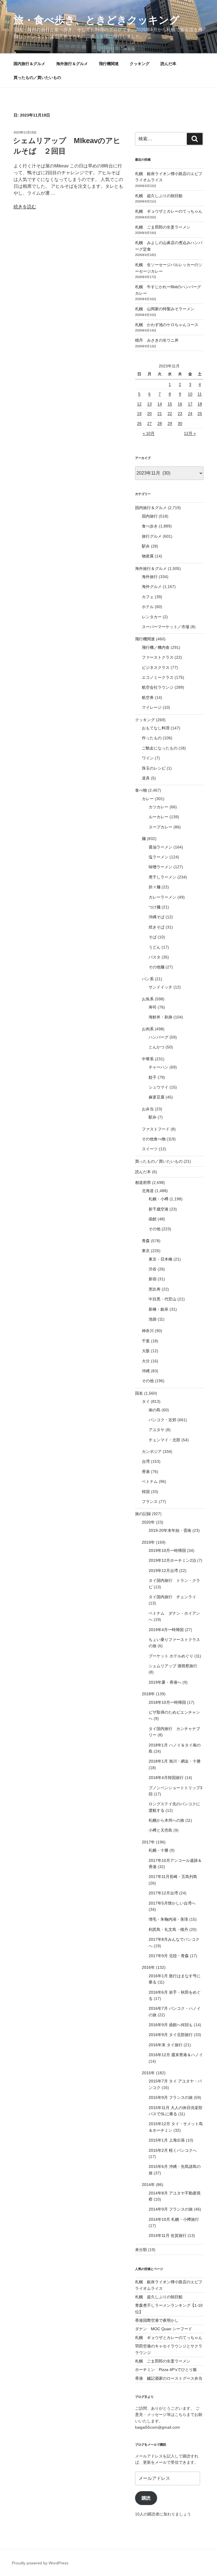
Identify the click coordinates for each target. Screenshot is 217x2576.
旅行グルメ (152, 536)
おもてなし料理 (156, 728)
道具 (146, 778)
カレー (148, 799)
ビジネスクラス (156, 667)
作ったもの (152, 738)
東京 (146, 1251)
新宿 (153, 1279)
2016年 (148, 1967)
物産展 (148, 556)
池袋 (153, 1319)
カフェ (148, 597)
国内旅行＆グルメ (29, 64)
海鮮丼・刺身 (160, 1017)
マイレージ (152, 707)
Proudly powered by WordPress (40, 2563)
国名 (139, 1393)
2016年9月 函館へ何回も (171, 2025)
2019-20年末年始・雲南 (170, 1530)
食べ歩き (150, 526)
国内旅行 (150, 516)
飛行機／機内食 (156, 647)
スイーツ (150, 1149)
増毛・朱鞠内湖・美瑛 (168, 1919)
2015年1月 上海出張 (167, 2140)
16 (180, 404)
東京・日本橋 (160, 1259)
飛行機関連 (109, 64)
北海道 (148, 1191)
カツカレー (159, 807)
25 (200, 413)
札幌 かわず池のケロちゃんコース (167, 325)
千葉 (146, 1341)
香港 (146, 1472)
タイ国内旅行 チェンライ (172, 1597)
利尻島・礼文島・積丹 (168, 1929)
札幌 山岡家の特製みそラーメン (165, 309)
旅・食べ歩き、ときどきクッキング (96, 20)
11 (200, 394)
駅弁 (146, 546)
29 (170, 423)
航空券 (148, 697)
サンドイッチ (160, 987)
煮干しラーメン (162, 877)
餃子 (153, 1077)
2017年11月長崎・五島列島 (173, 1877)
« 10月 (149, 433)
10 (190, 394)
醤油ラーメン (160, 847)
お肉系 (148, 1029)
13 (149, 404)
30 (180, 423)
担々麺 (155, 887)
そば (153, 937)
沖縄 (146, 1371)
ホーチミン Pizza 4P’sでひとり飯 (166, 2370)
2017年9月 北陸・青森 (169, 1956)
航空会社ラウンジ (158, 687)
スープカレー (160, 827)
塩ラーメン (159, 857)
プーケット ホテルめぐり (171, 1656)
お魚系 (148, 999)
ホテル (148, 607)
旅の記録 (143, 1514)
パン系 (148, 979)
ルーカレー (159, 817)
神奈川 (148, 1331)
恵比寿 (155, 1289)
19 (139, 413)
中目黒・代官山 (162, 1299)
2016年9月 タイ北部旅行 (171, 2035)
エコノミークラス (158, 677)
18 (200, 404)
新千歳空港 (159, 1209)
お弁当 (148, 1109)
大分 (146, 1361)
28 (160, 423)
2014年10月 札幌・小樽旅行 (174, 2219)
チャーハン (159, 1067)
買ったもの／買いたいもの (37, 77)
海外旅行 (150, 577)
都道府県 (143, 1183)
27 (149, 423)
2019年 (148, 1542)
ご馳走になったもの (160, 748)
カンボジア (152, 1451)
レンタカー (152, 617)
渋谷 (153, 1269)
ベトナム (150, 1481)
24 (190, 413)
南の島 (155, 1410)
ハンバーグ (159, 1037)
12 (139, 404)
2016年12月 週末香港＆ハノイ (176, 2055)
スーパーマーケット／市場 (166, 627)
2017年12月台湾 (163, 1893)
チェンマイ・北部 (164, 1440)
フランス (150, 1502)
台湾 (146, 1461)
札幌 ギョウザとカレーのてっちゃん (169, 211)
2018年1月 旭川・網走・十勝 (175, 1761)
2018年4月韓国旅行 (166, 1778)
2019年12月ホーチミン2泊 (172, 1560)
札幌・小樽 (159, 1199)
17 (190, 404)
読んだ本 (168, 64)
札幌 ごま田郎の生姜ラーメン (163, 227)
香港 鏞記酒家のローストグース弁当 (169, 2378)
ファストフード (156, 1129)
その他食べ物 (154, 1139)
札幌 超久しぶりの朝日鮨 (159, 196)
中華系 (148, 1059)
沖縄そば (157, 917)
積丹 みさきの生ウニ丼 (157, 340)
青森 (146, 1241)
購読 (146, 2498)
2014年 (148, 2185)
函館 (153, 1219)
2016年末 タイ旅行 (166, 2045)
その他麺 (157, 967)
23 (180, 413)
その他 (155, 1229)
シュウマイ (159, 1087)
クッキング (140, 64)
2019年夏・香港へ (165, 1682)
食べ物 (141, 790)
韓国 (146, 1492)
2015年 (148, 2073)
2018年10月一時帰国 (167, 1702)
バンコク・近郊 (162, 1420)
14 (160, 404)
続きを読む (25, 207)
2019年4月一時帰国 (166, 1630)
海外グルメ (152, 587)
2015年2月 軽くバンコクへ (173, 2150)
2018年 (148, 1694)
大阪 (146, 1351)
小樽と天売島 (160, 1830)
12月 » (190, 433)
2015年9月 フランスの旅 (171, 2097)
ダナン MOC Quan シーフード (164, 2329)
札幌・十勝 (159, 1850)
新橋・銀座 (159, 1309)
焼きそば (157, 927)
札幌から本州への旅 (166, 1820)
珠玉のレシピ (154, 768)
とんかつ (157, 1047)
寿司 (153, 1007)
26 (139, 423)
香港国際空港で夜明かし (157, 2320)
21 (160, 413)
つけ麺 (155, 907)
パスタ (155, 957)
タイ (146, 1401)
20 (149, 413)
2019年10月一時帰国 (167, 1550)
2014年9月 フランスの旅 (171, 2209)
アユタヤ (157, 1430)
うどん (155, 947)
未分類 (141, 2250)
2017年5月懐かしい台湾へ (172, 1903)
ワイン (148, 758)
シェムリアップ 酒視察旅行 (173, 1666)
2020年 (148, 1522)
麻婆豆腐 (157, 1097)
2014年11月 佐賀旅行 (168, 2235)
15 (170, 404)
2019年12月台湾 (163, 1571)
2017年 (148, 1842)
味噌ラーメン (160, 867)
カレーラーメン (162, 897)
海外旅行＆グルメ (72, 64)
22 (170, 413)
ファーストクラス (158, 657)
